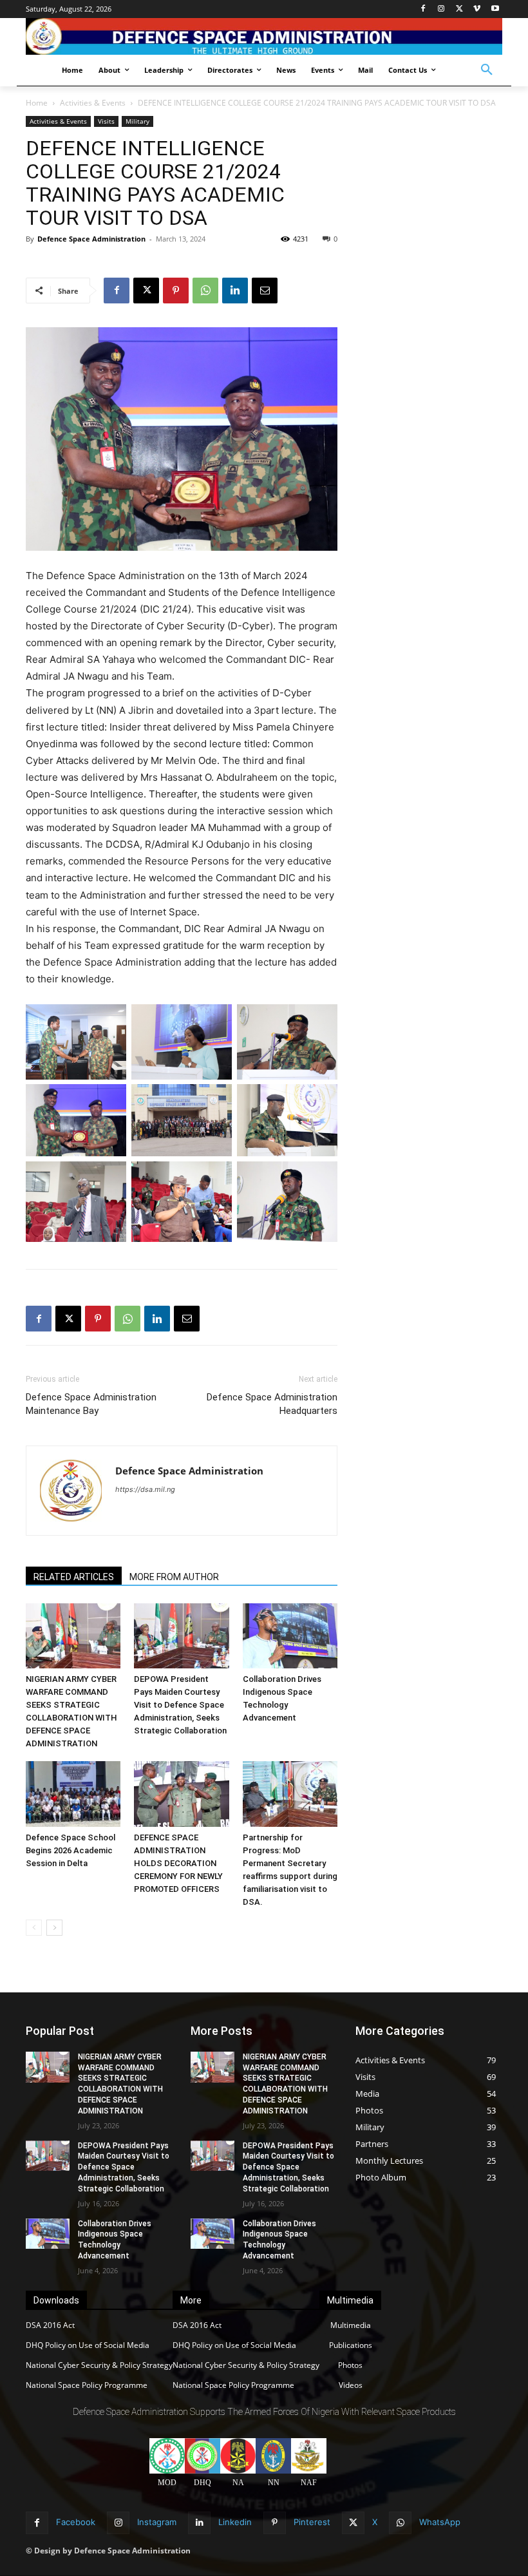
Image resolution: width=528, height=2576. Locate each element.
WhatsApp (440, 2522)
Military (137, 121)
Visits (106, 121)
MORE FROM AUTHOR (174, 1577)
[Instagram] (441, 9)
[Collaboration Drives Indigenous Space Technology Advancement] (290, 1636)
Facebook (76, 2522)
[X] (459, 9)
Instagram (157, 2522)
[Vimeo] (477, 9)
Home (37, 103)
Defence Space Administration (91, 239)
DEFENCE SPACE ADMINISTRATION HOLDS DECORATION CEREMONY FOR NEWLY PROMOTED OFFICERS (178, 1863)
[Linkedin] (235, 291)
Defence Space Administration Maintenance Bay (91, 1404)
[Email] (265, 291)
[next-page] (54, 1928)
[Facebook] (423, 9)
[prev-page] (34, 1928)
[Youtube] (495, 9)
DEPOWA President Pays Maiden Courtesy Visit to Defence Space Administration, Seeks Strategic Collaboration (180, 1705)
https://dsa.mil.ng (145, 1489)
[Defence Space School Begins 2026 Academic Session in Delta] (73, 1794)
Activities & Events (93, 103)
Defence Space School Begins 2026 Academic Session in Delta (71, 1850)
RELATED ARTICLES (74, 1577)
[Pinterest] (176, 291)
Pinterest (312, 2522)
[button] (487, 70)
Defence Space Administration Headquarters (272, 1404)
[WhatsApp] (205, 291)
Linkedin (235, 2522)
